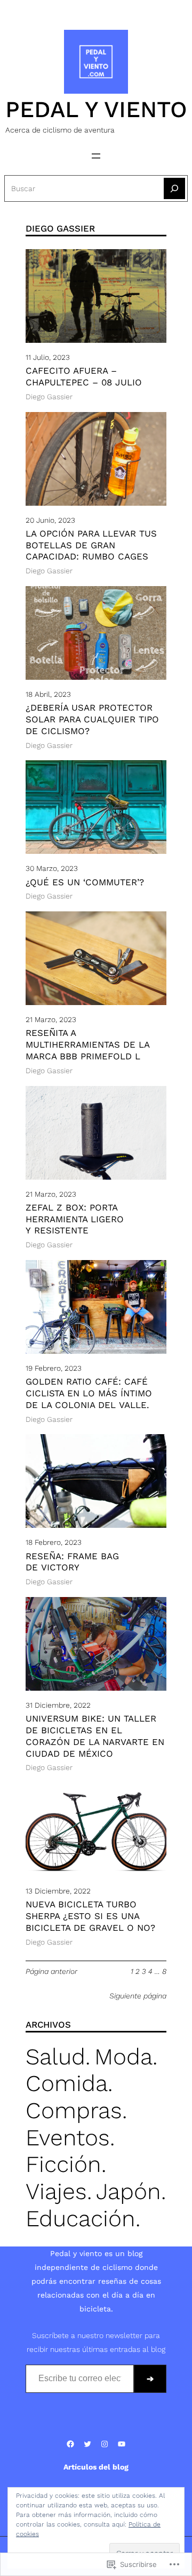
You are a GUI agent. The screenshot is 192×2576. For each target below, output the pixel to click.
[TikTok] (113, 4)
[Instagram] (96, 4)
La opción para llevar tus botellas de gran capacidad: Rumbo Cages (91, 545)
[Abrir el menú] (96, 156)
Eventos (68, 2137)
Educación (81, 2218)
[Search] (174, 188)
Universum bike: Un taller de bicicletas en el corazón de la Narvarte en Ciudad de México (95, 1736)
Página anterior (51, 1971)
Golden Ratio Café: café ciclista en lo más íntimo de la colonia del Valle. (89, 1393)
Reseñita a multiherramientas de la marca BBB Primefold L (87, 1044)
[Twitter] (79, 4)
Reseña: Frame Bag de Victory (72, 1562)
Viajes (56, 2191)
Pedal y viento (96, 109)
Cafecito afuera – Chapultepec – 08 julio (84, 376)
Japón (129, 2191)
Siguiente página (138, 1996)
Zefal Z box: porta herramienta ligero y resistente (75, 1219)
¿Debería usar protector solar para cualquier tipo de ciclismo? (92, 719)
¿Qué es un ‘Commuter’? (85, 882)
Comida (67, 2083)
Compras (74, 2110)
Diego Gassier (49, 397)
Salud (55, 2056)
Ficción (63, 2164)
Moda (123, 2056)
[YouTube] (130, 4)
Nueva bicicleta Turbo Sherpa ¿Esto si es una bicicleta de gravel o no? (90, 1916)
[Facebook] (62, 4)
